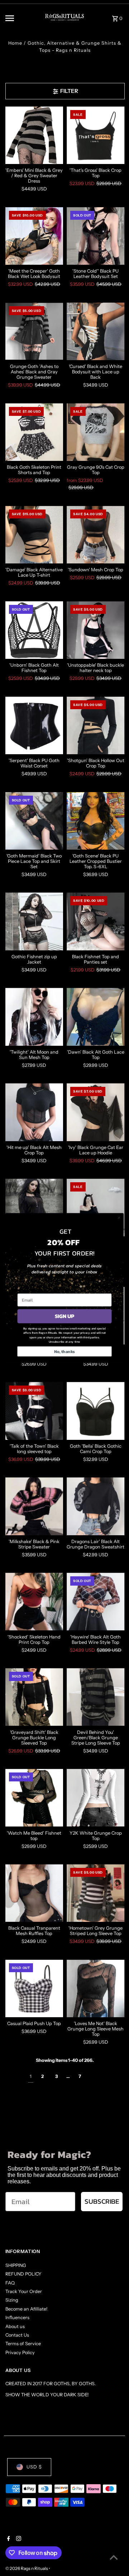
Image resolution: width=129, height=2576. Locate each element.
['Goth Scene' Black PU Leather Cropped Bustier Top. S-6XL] (96, 821)
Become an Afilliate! (26, 2309)
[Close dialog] (119, 1218)
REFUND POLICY (23, 2274)
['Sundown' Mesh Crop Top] (96, 535)
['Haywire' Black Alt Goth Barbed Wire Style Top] (96, 1602)
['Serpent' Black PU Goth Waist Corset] (34, 726)
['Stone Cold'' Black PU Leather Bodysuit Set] (96, 236)
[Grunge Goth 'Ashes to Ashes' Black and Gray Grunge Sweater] (34, 332)
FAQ (10, 2283)
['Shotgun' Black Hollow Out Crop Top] (96, 726)
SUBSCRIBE (102, 2201)
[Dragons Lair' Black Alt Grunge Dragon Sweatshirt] (96, 1506)
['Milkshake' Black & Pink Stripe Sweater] (34, 1506)
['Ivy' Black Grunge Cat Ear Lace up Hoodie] (96, 1112)
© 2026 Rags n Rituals (27, 2568)
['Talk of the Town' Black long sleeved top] (34, 1411)
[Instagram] (18, 2539)
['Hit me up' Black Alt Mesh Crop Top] (34, 1112)
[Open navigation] (19, 18)
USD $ (34, 2467)
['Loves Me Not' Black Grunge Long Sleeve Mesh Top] (96, 1989)
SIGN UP (64, 1316)
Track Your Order (24, 2291)
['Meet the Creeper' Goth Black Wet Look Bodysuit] (34, 236)
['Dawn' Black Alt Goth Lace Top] (96, 1017)
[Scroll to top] (114, 2557)
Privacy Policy (20, 2353)
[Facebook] (8, 2539)
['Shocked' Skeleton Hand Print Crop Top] (34, 1602)
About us (15, 2326)
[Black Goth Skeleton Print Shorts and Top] (34, 432)
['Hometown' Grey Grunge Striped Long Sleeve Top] (96, 1893)
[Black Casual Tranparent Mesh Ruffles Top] (34, 1893)
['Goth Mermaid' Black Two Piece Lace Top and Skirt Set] (34, 821)
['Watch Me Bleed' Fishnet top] (34, 1798)
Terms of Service (23, 2344)
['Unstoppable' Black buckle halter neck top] (96, 630)
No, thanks (64, 1352)
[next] (94, 2077)
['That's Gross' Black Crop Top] (96, 135)
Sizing (12, 2300)
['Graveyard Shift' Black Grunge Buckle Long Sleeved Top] (34, 1697)
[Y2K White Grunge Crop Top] (96, 1798)
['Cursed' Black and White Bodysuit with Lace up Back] (96, 332)
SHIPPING (16, 2265)
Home (15, 43)
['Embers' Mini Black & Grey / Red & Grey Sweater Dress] (34, 135)
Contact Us (17, 2335)
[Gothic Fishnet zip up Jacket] (34, 921)
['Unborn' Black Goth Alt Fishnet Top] (34, 630)
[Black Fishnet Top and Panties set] (96, 921)
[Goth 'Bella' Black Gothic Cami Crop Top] (96, 1411)
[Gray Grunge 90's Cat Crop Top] (96, 432)
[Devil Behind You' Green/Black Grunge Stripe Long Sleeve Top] (96, 1697)
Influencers (17, 2318)
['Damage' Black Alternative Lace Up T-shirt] (34, 535)
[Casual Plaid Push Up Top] (34, 1989)
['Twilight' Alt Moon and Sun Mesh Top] (34, 1017)
